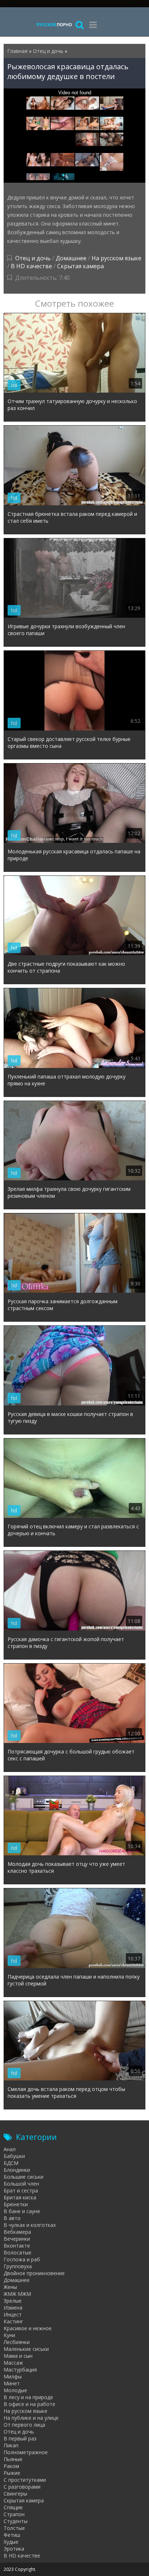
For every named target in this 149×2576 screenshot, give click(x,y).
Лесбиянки (17, 2342)
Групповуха (18, 2266)
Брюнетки (16, 2204)
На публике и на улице (31, 2418)
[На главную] (54, 24)
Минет (12, 2383)
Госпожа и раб (22, 2259)
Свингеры (15, 2494)
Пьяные (13, 2459)
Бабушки (14, 2156)
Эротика (14, 2549)
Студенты (16, 2521)
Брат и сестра (21, 2190)
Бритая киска (20, 2197)
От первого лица (24, 2425)
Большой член (21, 2184)
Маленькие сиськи (26, 2349)
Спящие (13, 2507)
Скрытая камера (80, 266)
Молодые (15, 2390)
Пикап (11, 2445)
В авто (12, 2218)
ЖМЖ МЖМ (17, 2294)
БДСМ (11, 2163)
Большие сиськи (24, 2177)
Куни (9, 2335)
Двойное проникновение (34, 2273)
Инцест (13, 2314)
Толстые (14, 2528)
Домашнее (71, 258)
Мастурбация (20, 2370)
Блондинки (17, 2170)
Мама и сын (18, 2356)
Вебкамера (17, 2232)
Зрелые (13, 2301)
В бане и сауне (22, 2211)
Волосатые (18, 2252)
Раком (11, 2466)
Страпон (14, 2514)
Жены (10, 2287)
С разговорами (22, 2487)
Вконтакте (17, 2246)
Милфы (13, 2376)
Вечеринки (17, 2239)
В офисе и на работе (29, 2404)
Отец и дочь (33, 258)
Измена (13, 2308)
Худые (11, 2542)
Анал (10, 2149)
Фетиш (12, 2535)
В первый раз (20, 2438)
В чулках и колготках (30, 2225)
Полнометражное (26, 2452)
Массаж (13, 2363)
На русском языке (116, 258)
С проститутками (25, 2480)
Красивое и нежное (28, 2328)
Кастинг (13, 2321)
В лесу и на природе (28, 2397)
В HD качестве (31, 266)
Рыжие (12, 2473)
